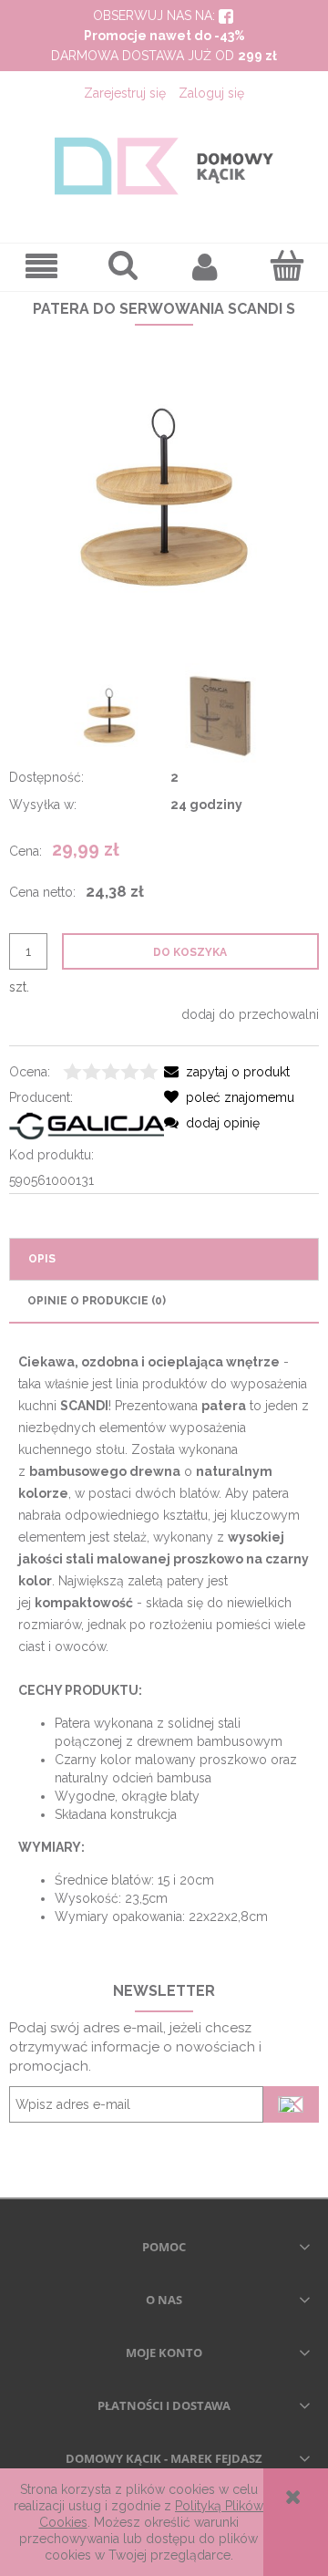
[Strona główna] (164, 166)
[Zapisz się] (291, 2104)
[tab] (164, 1259)
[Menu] (41, 267)
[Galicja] (87, 1125)
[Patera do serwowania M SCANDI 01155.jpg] (109, 715)
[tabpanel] (164, 1638)
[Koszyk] (287, 265)
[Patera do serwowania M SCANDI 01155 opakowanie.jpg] (219, 716)
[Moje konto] (205, 266)
